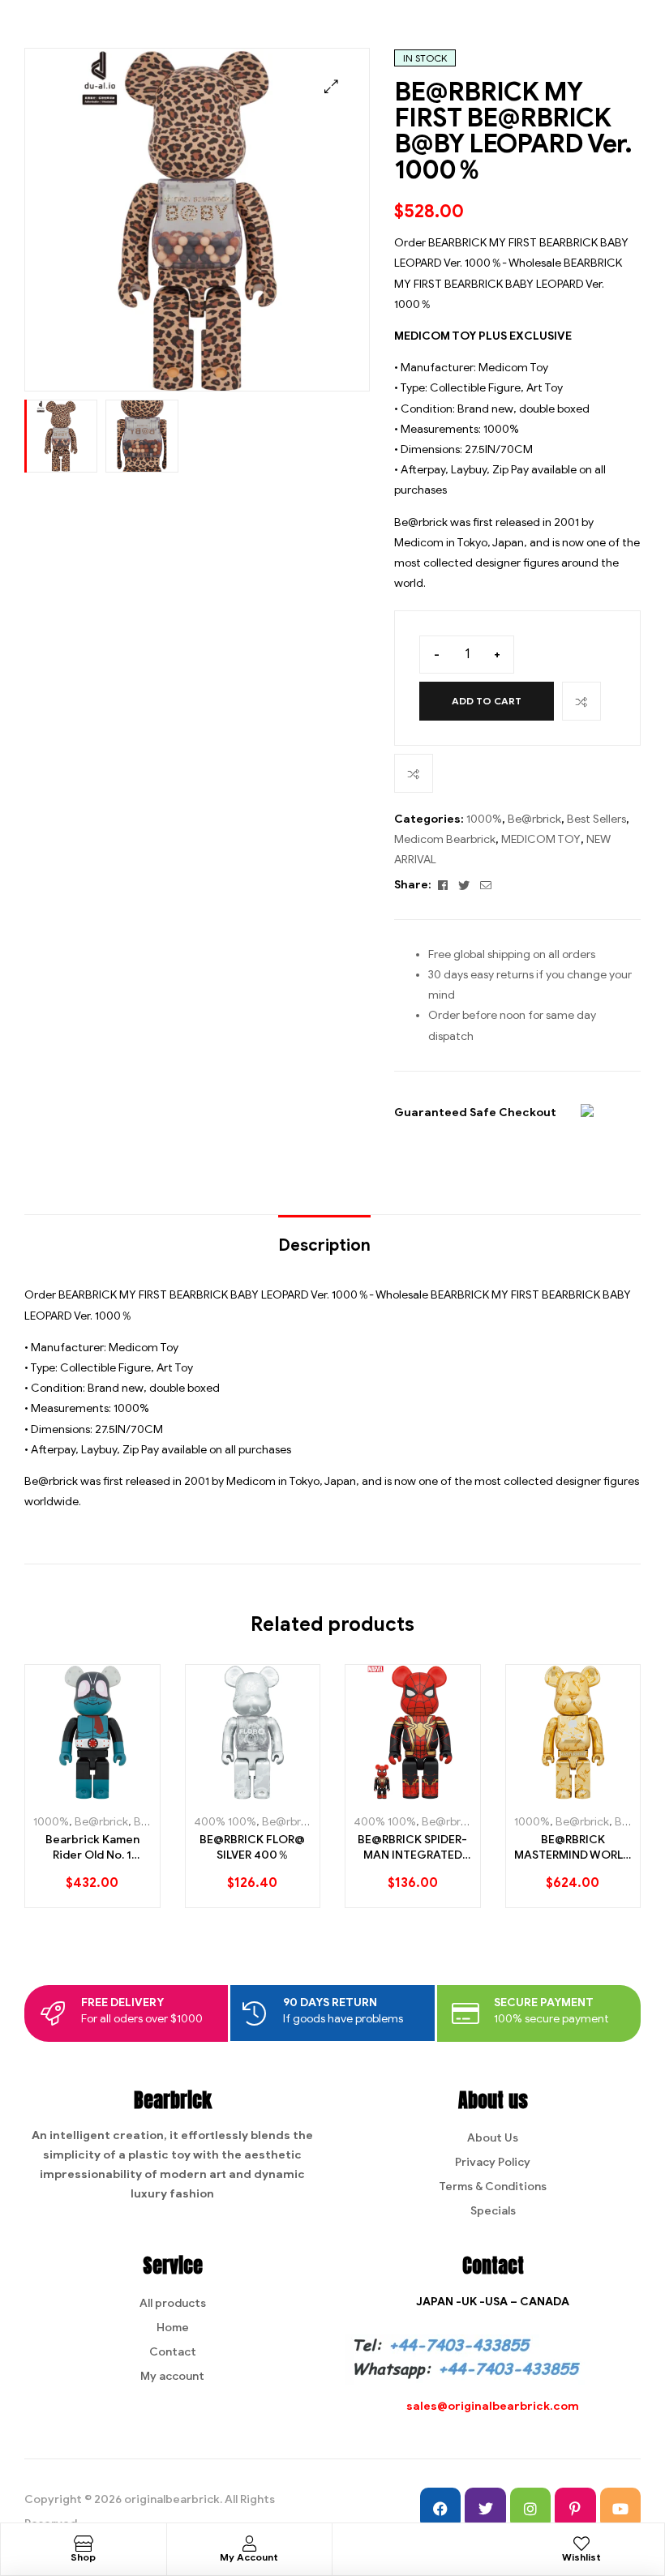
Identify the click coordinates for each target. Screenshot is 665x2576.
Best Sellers (596, 819)
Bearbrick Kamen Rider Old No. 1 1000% (92, 1848)
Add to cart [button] (61, 1793)
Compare (581, 701)
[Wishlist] (581, 2544)
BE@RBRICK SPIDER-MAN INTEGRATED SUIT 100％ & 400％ (412, 1848)
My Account (249, 2557)
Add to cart (487, 701)
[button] (331, 86)
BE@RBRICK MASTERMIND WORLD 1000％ (573, 1848)
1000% (484, 819)
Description (324, 1245)
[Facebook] (440, 2508)
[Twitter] (485, 2508)
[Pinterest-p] (575, 2508)
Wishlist (581, 2557)
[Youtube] (620, 2508)
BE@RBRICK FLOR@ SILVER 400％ (252, 1848)
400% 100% (225, 1822)
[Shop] (84, 2544)
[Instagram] (530, 2508)
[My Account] (249, 2544)
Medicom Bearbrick (445, 839)
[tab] (324, 1238)
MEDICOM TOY (541, 839)
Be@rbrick (534, 819)
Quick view (126, 1793)
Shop (83, 2557)
